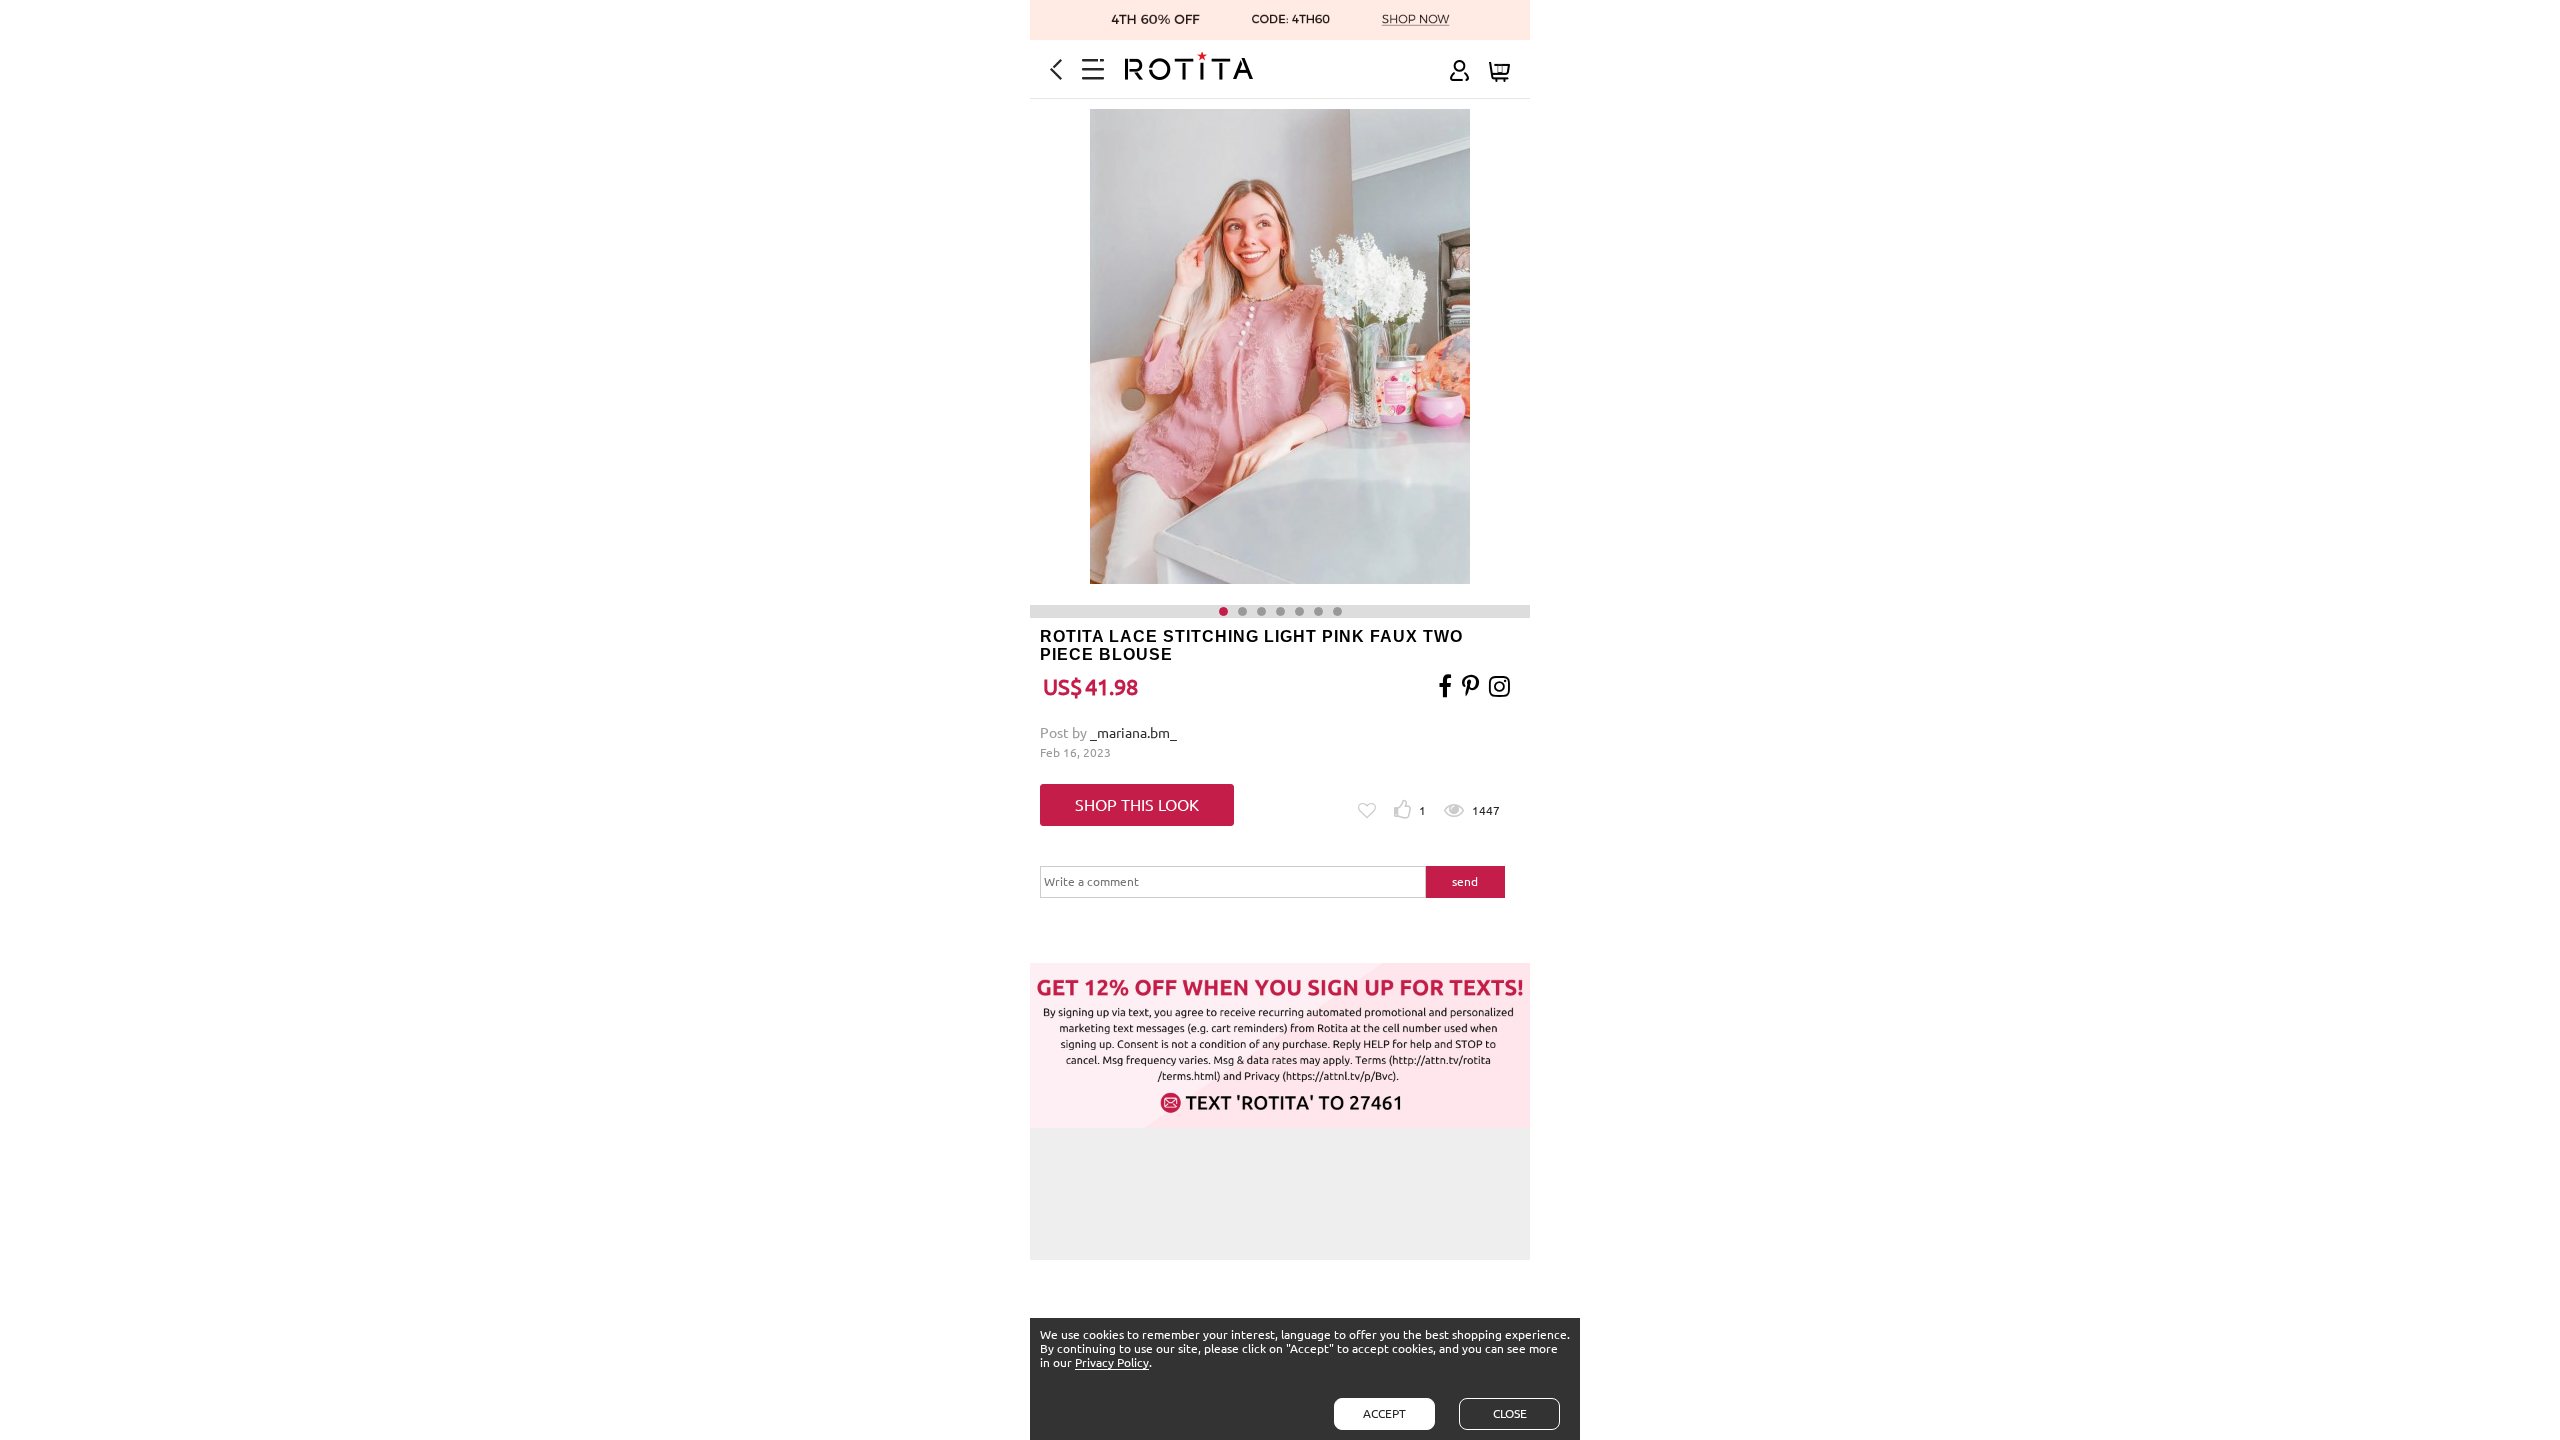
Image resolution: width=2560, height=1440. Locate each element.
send (1465, 881)
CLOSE (1510, 1413)
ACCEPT (1384, 1413)
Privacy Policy (1112, 1362)
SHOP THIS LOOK (1137, 805)
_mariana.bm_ (1133, 733)
